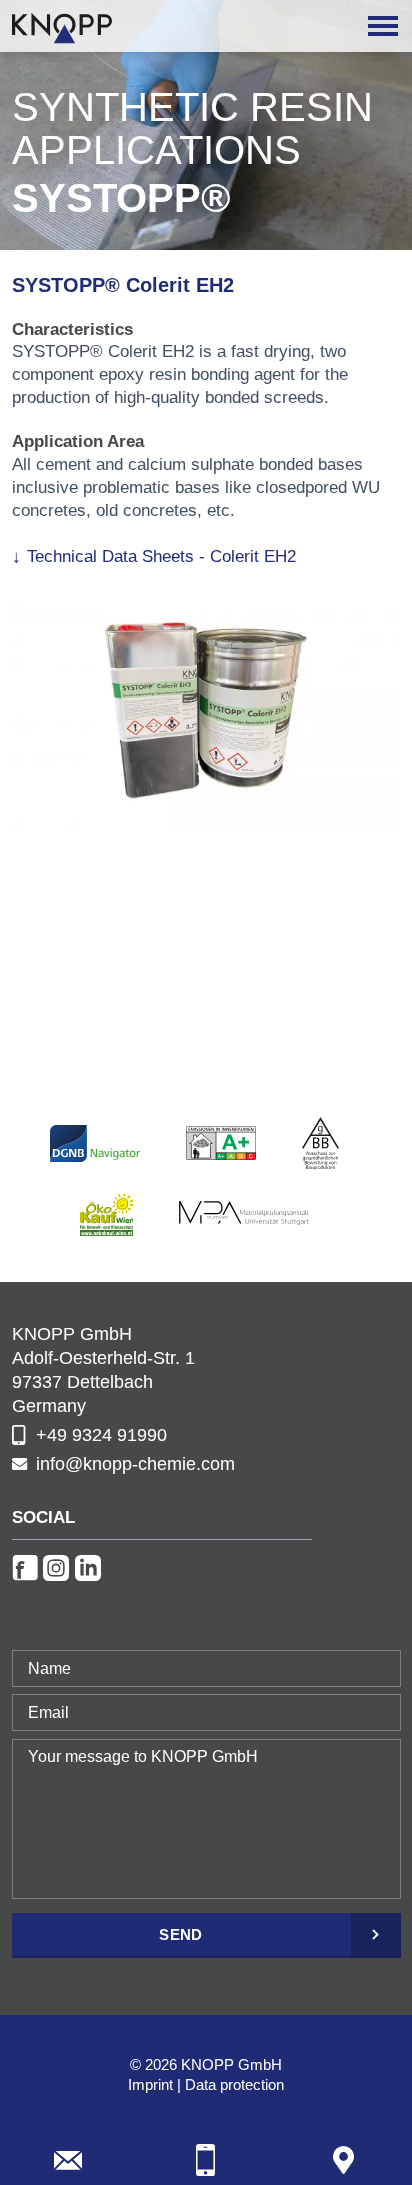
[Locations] (343, 2160)
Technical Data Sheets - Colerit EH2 (161, 556)
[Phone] (206, 2160)
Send (180, 1934)
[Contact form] (68, 2160)
